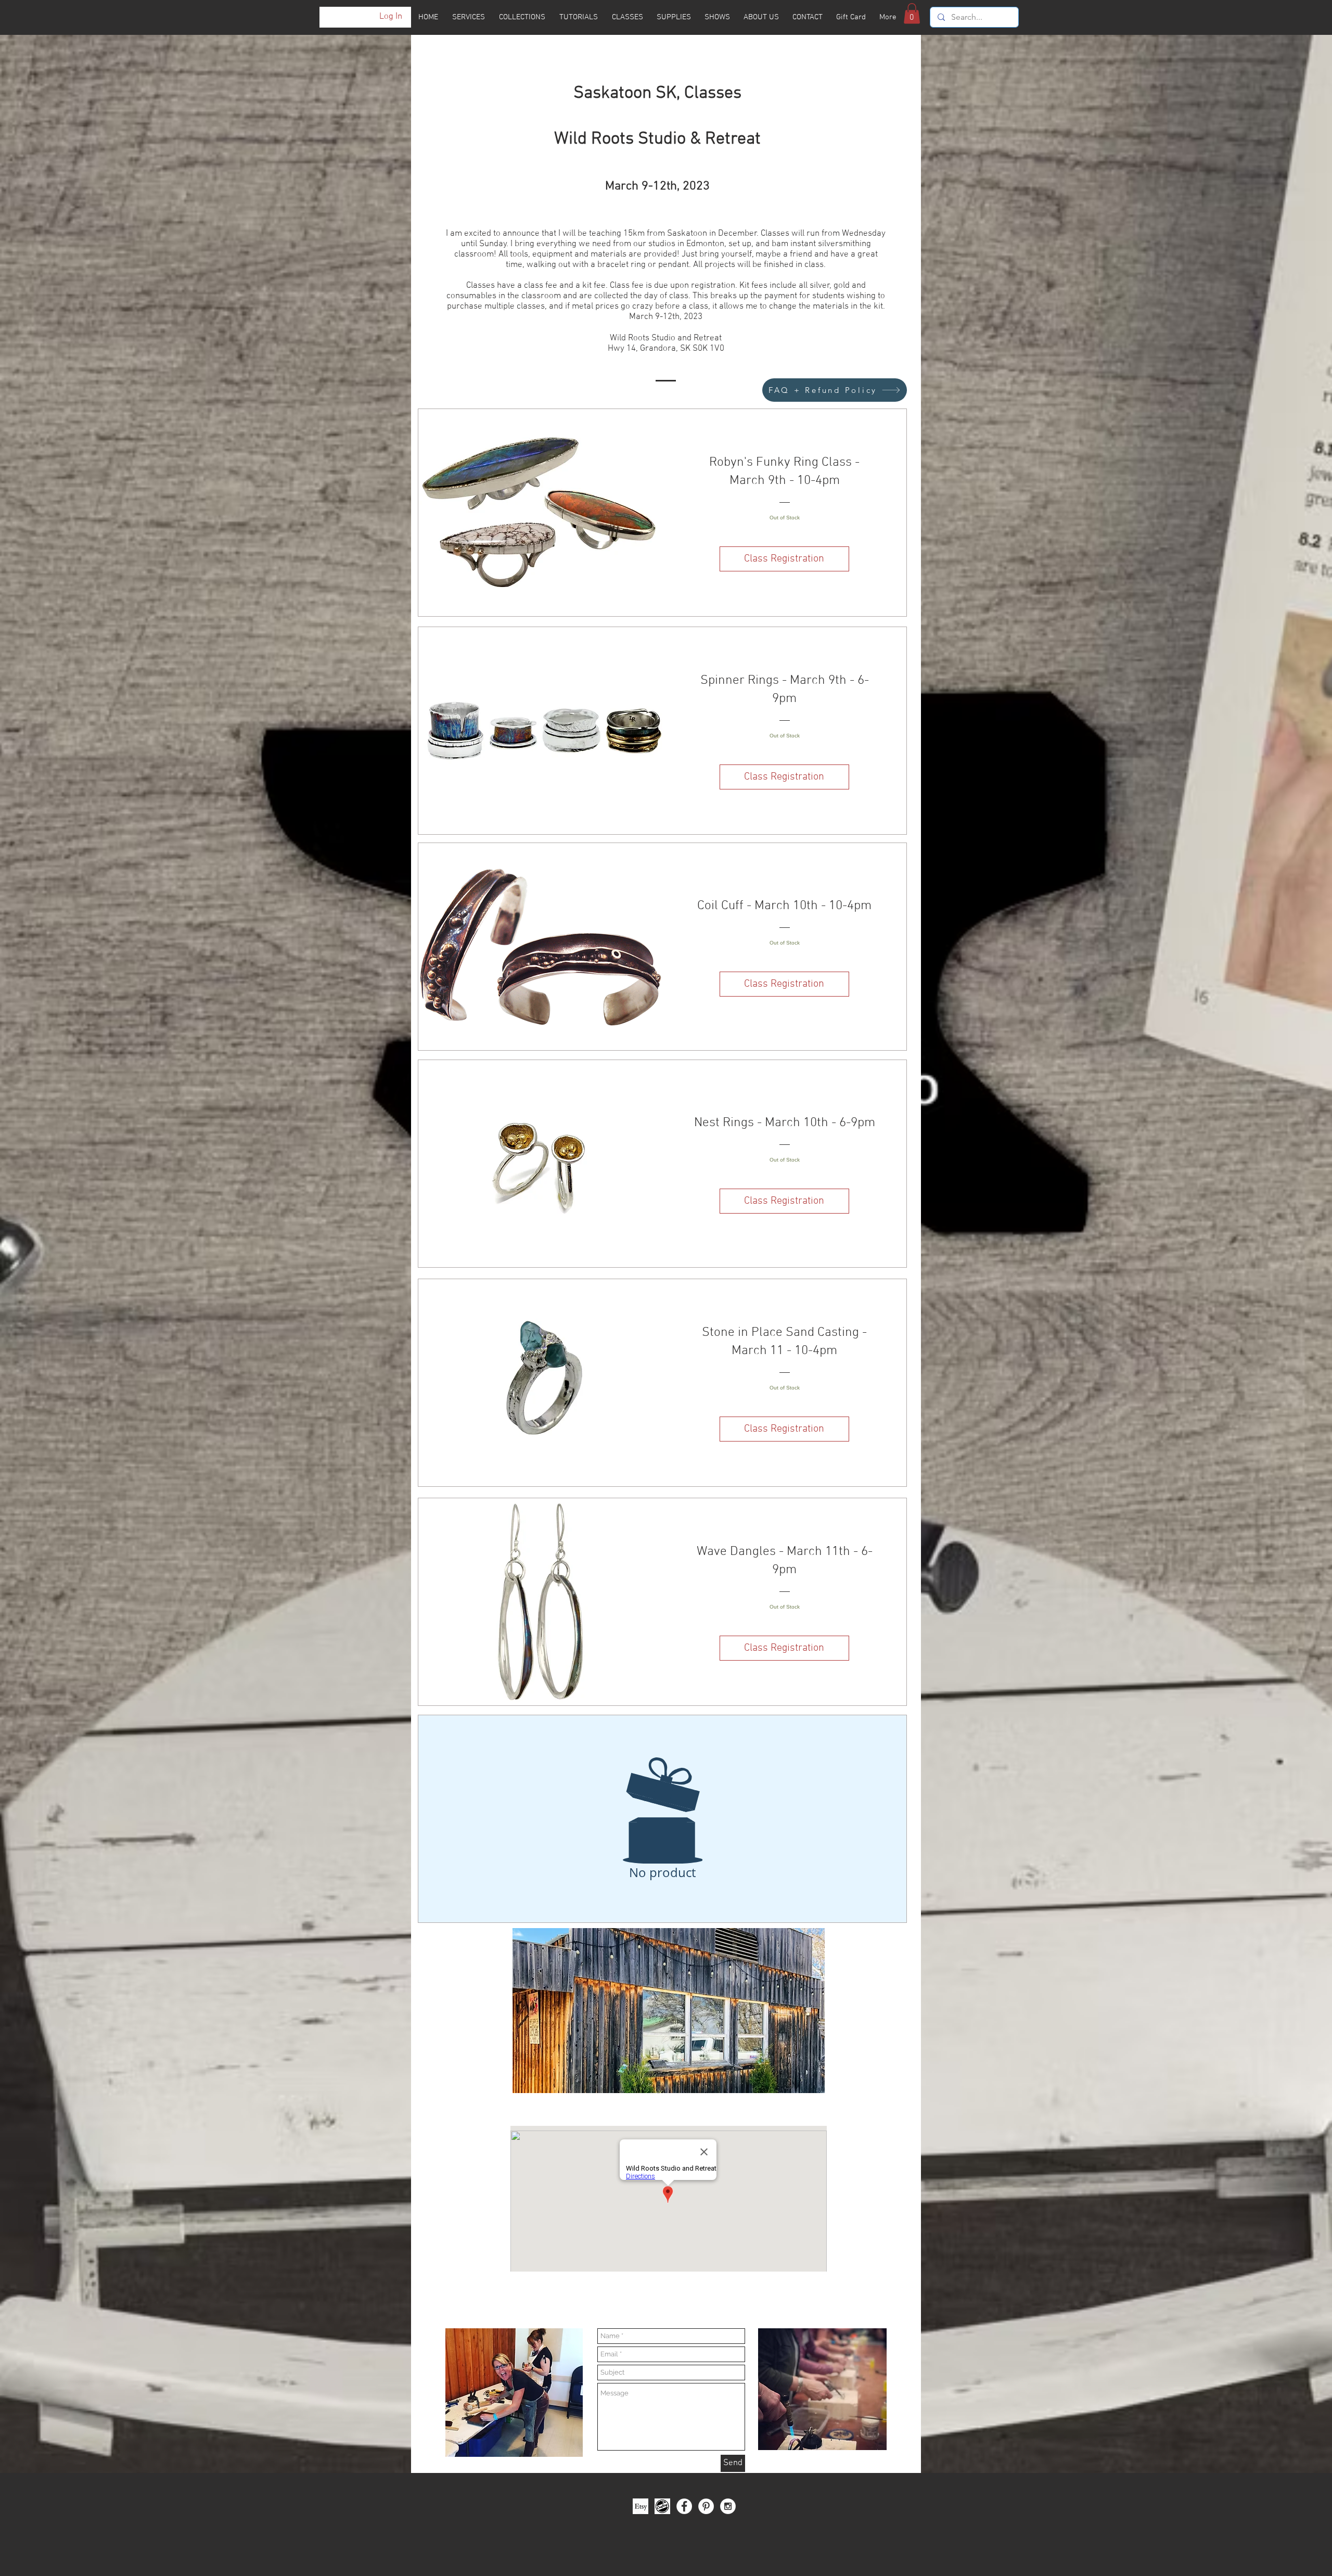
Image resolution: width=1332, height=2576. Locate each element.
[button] (912, 13)
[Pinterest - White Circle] (706, 2506)
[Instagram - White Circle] (728, 2506)
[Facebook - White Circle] (684, 2506)
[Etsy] (641, 2506)
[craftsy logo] (662, 2506)
